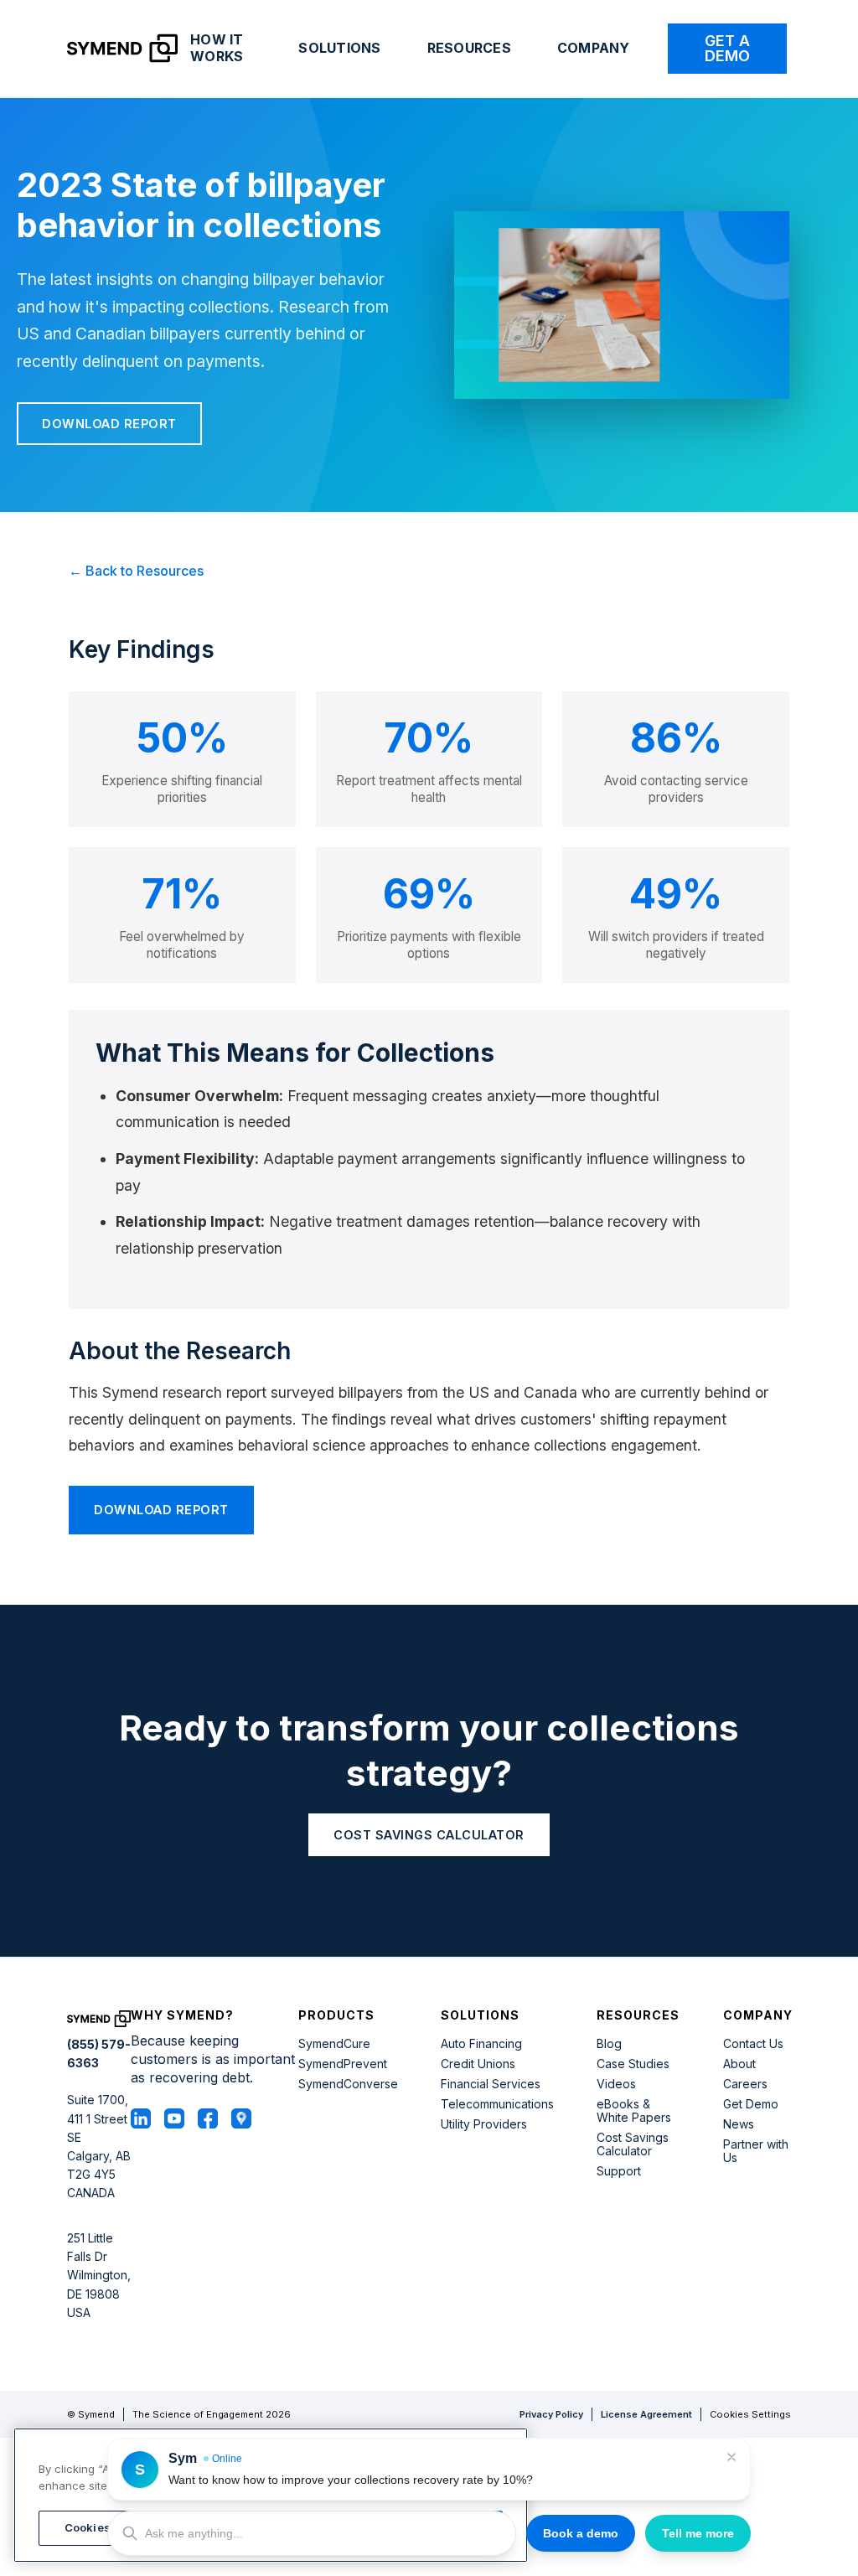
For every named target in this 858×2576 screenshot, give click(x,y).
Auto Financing (481, 2044)
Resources (469, 48)
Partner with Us (756, 2151)
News (739, 2124)
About (739, 2064)
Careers (745, 2084)
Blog (609, 2044)
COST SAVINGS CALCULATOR (429, 1835)
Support (619, 2171)
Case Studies (633, 2064)
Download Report (109, 424)
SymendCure (334, 2044)
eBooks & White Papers (634, 2111)
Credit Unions (478, 2064)
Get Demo (751, 2104)
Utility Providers (484, 2124)
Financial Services (491, 2084)
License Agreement (646, 2414)
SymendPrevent (343, 2064)
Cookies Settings (750, 2415)
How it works (217, 48)
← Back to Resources (136, 571)
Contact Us (753, 2044)
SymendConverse (348, 2084)
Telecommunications (497, 2104)
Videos (616, 2084)
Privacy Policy (551, 2414)
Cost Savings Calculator (633, 2144)
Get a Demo (727, 48)
